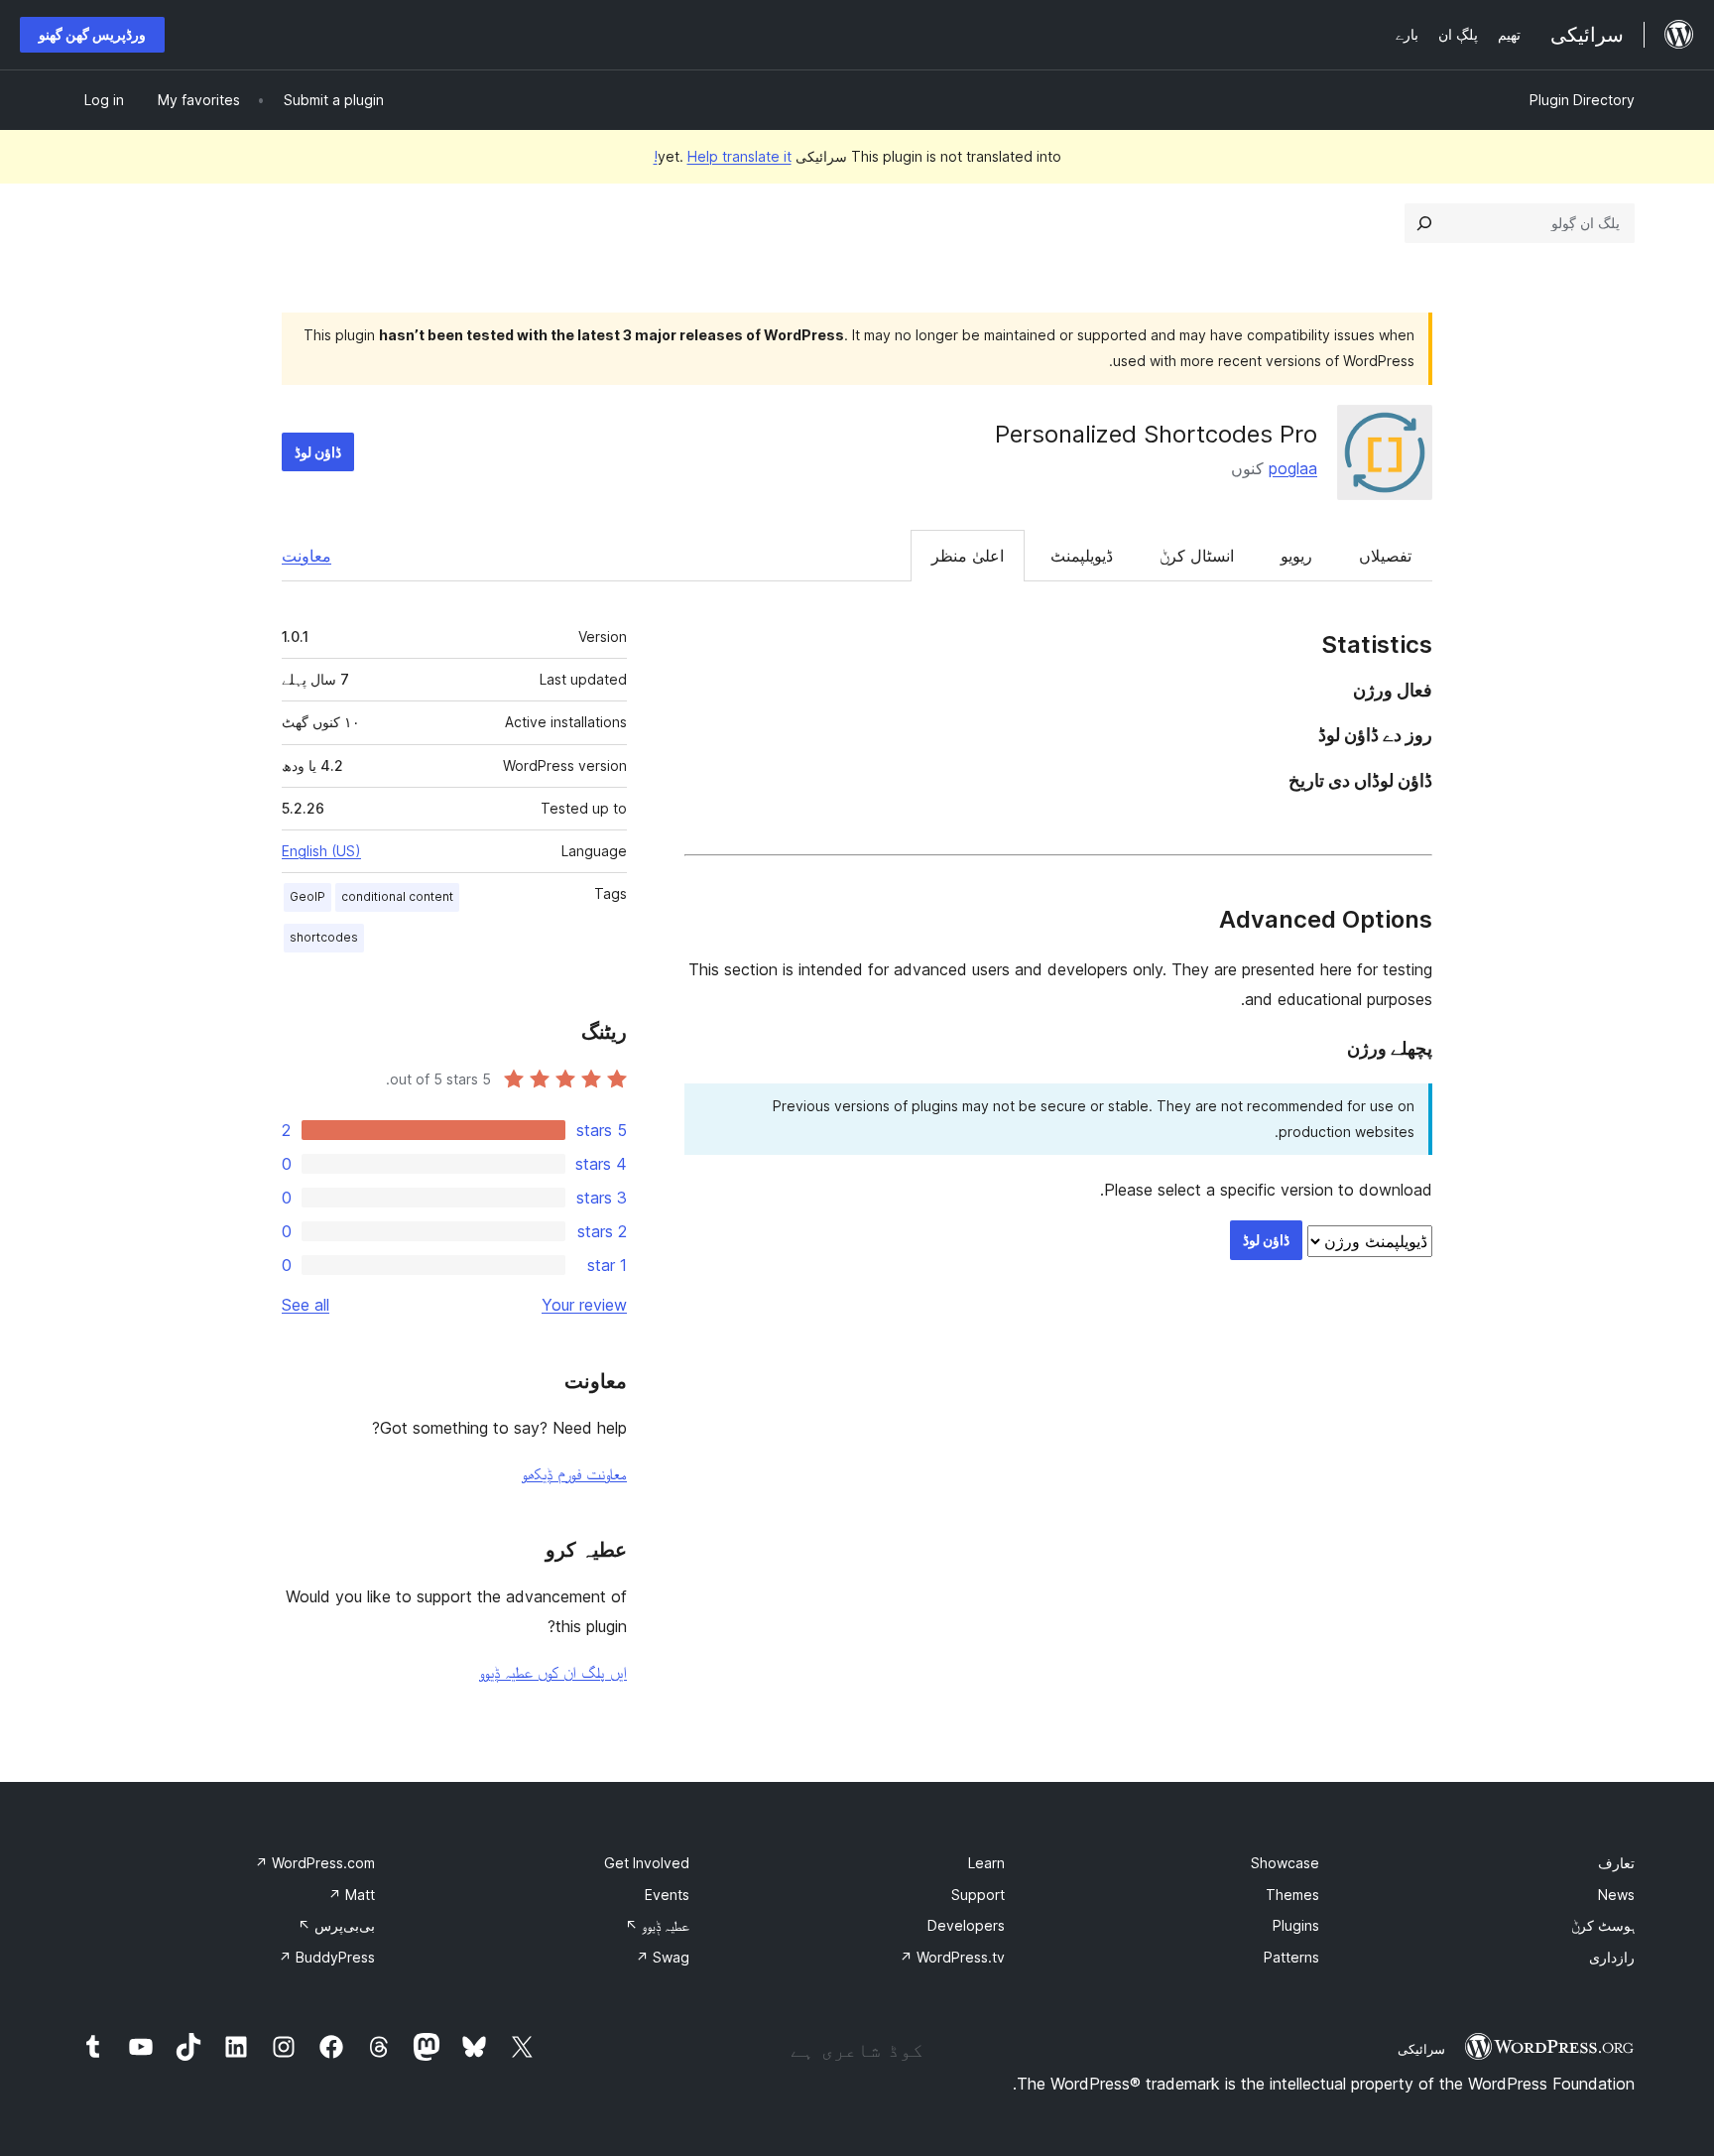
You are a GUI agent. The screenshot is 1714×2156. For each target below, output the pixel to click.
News (1616, 1895)
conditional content (397, 896)
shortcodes (324, 937)
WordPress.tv (952, 1957)
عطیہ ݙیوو (657, 1925)
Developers (966, 1925)
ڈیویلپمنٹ (1082, 556)
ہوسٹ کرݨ (1603, 1925)
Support (978, 1895)
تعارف (1616, 1863)
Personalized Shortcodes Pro (1156, 434)
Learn (986, 1863)
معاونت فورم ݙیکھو (574, 1473)
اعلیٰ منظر (968, 556)
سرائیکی (1421, 2049)
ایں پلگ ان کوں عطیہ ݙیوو (553, 1672)
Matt (352, 1895)
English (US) (321, 851)
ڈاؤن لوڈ (318, 452)
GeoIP (307, 896)
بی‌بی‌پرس (336, 1925)
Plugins (1296, 1925)
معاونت (306, 556)
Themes (1292, 1895)
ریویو (1296, 556)
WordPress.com (315, 1863)
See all (306, 1305)
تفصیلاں (1385, 556)
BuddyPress (327, 1957)
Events (667, 1895)
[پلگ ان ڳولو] (1424, 223)
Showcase (1285, 1863)
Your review (584, 1305)
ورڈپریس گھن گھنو (92, 34)
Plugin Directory (1582, 100)
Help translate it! (723, 156)
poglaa (1293, 468)
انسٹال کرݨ (1197, 556)
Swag (663, 1957)
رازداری (1612, 1957)
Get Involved (647, 1863)
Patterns (1291, 1957)
